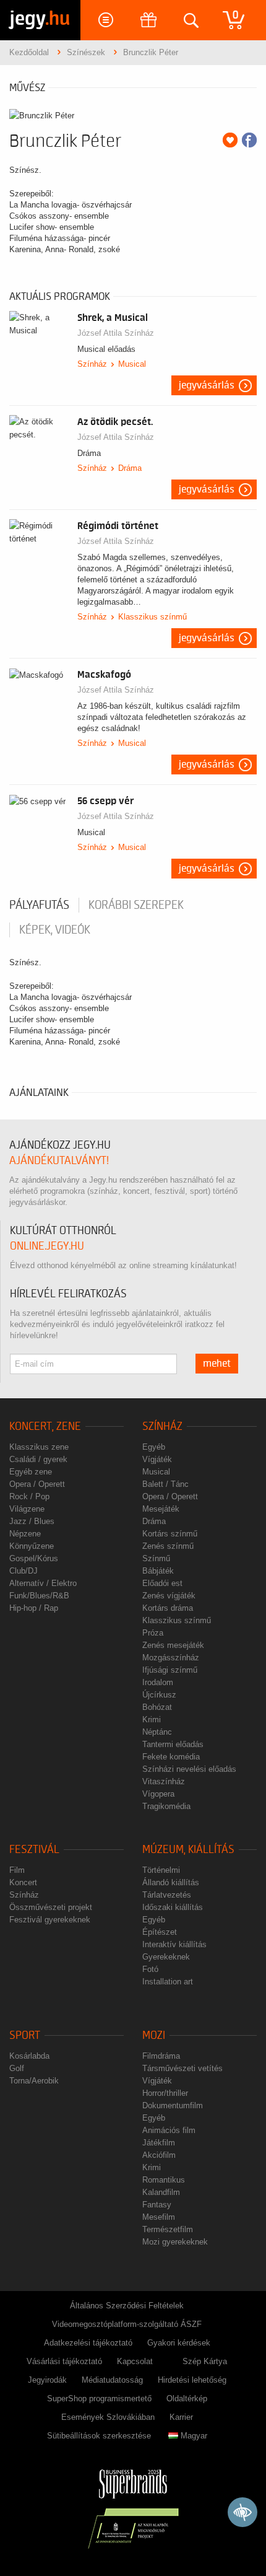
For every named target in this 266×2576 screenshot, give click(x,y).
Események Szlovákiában (108, 2417)
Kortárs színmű (170, 1534)
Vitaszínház (164, 1781)
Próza (153, 1633)
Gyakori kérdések (179, 2343)
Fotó (150, 1969)
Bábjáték (158, 1571)
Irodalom (158, 1682)
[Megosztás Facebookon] (249, 140)
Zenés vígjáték (169, 1596)
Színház (92, 364)
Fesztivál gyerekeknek (50, 1920)
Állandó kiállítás (171, 1882)
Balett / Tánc (165, 1484)
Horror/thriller (165, 2093)
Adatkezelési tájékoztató (88, 2343)
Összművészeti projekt (51, 1907)
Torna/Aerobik (34, 2081)
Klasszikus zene (39, 1447)
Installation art (168, 1982)
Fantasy (157, 2205)
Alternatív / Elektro (43, 1583)
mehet (217, 1364)
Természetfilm (168, 2229)
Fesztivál (34, 1850)
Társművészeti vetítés (182, 2068)
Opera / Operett (37, 1484)
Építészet (160, 1932)
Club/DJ (24, 1571)
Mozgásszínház (171, 1658)
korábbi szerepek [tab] (136, 905)
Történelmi (161, 1870)
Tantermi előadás (173, 1744)
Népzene (25, 1534)
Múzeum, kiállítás (188, 1850)
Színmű (156, 1558)
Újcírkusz (159, 1695)
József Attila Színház (116, 333)
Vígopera (158, 1794)
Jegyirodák (47, 2380)
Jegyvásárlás (207, 385)
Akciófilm (159, 2155)
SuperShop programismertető (99, 2399)
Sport (25, 2035)
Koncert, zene (45, 1426)
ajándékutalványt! (59, 1161)
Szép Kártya (205, 2361)
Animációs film (169, 2130)
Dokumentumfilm (173, 2105)
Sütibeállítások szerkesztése (99, 2436)
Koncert (23, 1882)
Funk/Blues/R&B (39, 1596)
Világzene (27, 1509)
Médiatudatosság (112, 2380)
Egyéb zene (31, 1472)
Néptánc (157, 1732)
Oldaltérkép (187, 2399)
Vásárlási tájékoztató (64, 2361)
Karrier (181, 2417)
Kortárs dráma (168, 1608)
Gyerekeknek (166, 1957)
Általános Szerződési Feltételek (127, 2306)
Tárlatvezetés (167, 1895)
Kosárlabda (29, 2056)
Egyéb (154, 1447)
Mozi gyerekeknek (175, 2242)
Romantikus (164, 2180)
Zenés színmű (168, 1546)
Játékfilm (159, 2143)
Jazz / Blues (32, 1521)
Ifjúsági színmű (170, 1670)
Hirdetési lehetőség (192, 2380)
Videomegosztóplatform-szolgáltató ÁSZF (127, 2324)
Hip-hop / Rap (34, 1608)
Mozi (154, 2035)
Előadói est (162, 1583)
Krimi (152, 1720)
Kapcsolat (135, 2361)
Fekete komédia (171, 1757)
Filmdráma (161, 2056)
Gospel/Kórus (34, 1558)
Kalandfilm (161, 2192)
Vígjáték (157, 1459)
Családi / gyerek (38, 1459)
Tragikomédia (166, 1806)
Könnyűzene (32, 1546)
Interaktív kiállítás (174, 1944)
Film (17, 1870)
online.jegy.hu (47, 1246)
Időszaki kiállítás (173, 1907)
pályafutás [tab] (39, 905)
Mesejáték (161, 1509)
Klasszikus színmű (152, 617)
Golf (17, 2068)
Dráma (130, 468)
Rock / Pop (29, 1496)
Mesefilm (159, 2217)
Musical (132, 364)
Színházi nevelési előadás (189, 1769)
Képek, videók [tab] (55, 930)
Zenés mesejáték (173, 1645)
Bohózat (157, 1707)
